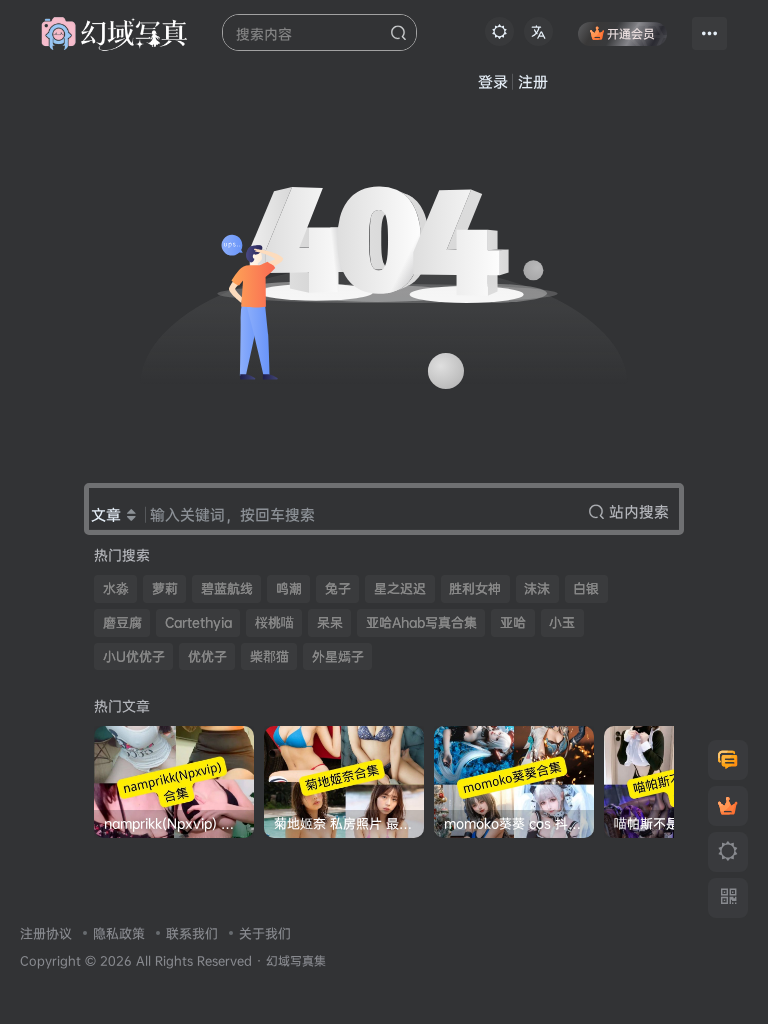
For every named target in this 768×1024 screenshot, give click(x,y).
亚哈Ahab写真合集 (421, 622)
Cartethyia (198, 622)
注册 (533, 81)
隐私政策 (119, 933)
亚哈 (513, 622)
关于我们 (265, 933)
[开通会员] (728, 806)
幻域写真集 (296, 961)
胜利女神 (475, 588)
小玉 (562, 622)
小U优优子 (134, 656)
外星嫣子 (338, 656)
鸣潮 (289, 588)
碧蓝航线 (227, 588)
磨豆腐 (122, 622)
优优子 (207, 656)
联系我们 (192, 933)
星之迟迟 (400, 588)
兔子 (338, 588)
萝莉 (165, 588)
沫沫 (537, 588)
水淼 (116, 588)
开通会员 (631, 33)
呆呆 (330, 622)
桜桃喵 (274, 622)
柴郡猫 (269, 656)
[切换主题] (728, 852)
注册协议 (46, 933)
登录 (493, 81)
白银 (586, 588)
